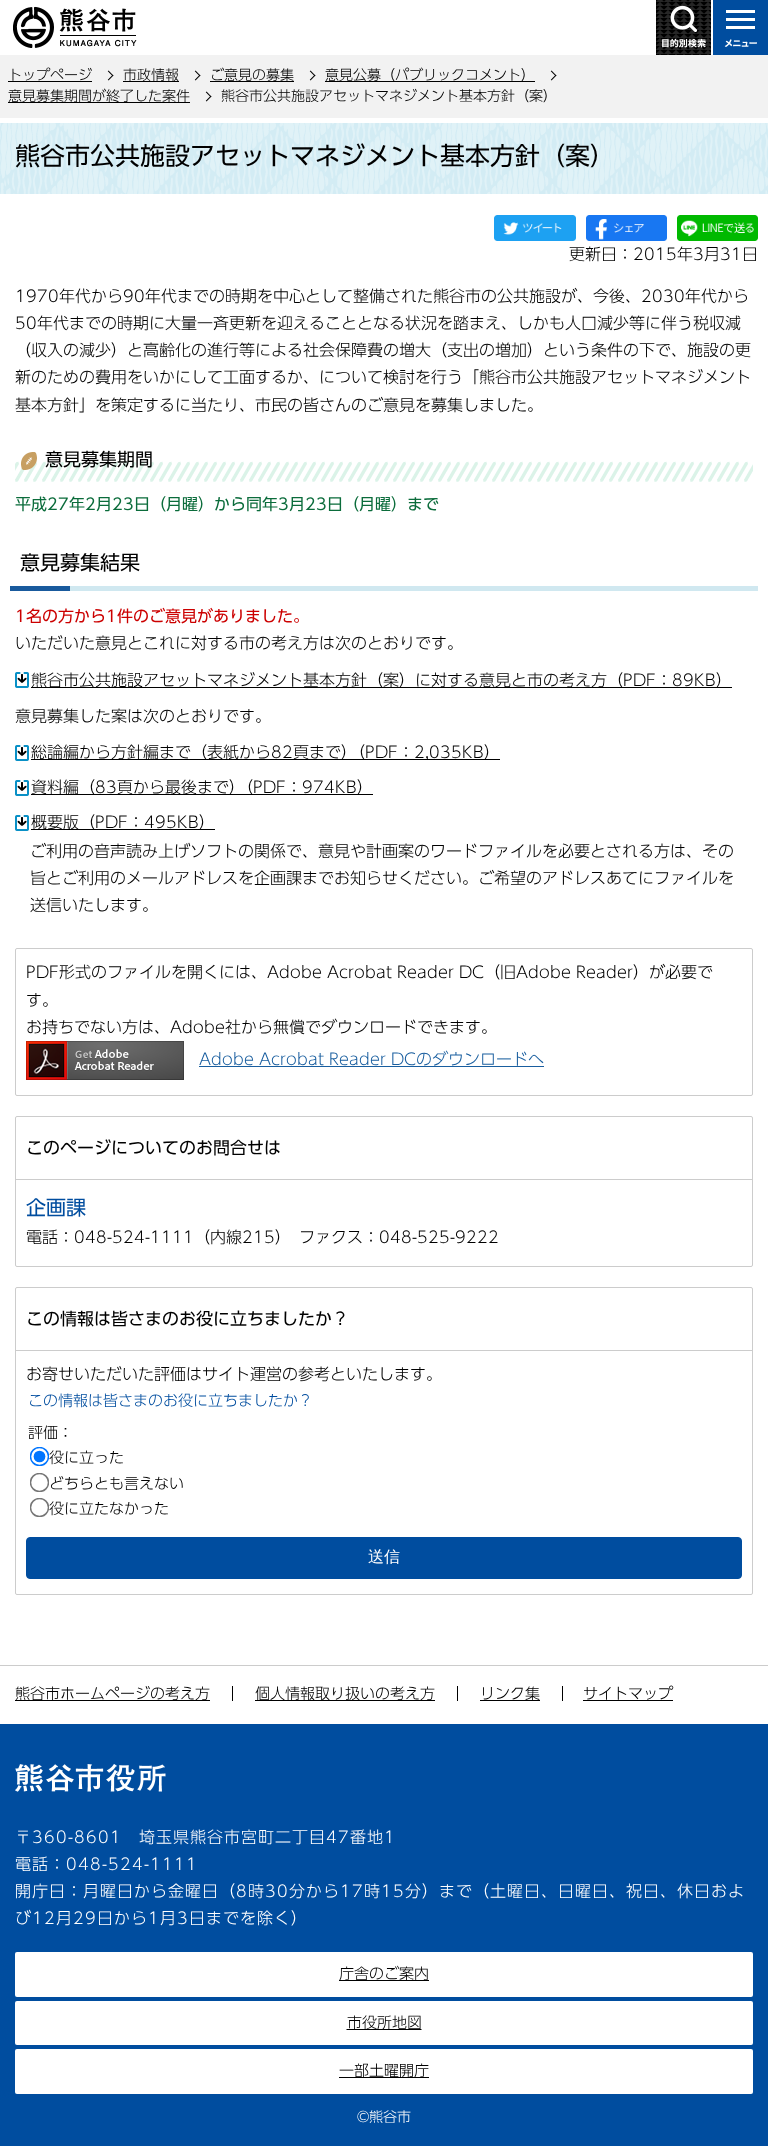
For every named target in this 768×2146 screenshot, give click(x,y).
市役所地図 (384, 2022)
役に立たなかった (109, 1508)
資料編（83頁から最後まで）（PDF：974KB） (202, 787)
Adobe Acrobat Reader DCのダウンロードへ (371, 1059)
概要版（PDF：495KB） (123, 822)
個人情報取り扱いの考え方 (345, 1693)
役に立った (86, 1457)
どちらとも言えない (116, 1483)
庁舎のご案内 (384, 1973)
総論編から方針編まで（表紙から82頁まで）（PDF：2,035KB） (265, 752)
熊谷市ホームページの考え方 (112, 1693)
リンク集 (510, 1693)
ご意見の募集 (252, 75)
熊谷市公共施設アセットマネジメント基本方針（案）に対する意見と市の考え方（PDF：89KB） (381, 680)
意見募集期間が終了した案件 (99, 96)
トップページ (50, 75)
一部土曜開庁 (384, 2070)
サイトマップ (628, 1693)
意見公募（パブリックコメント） (430, 75)
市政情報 (151, 75)
